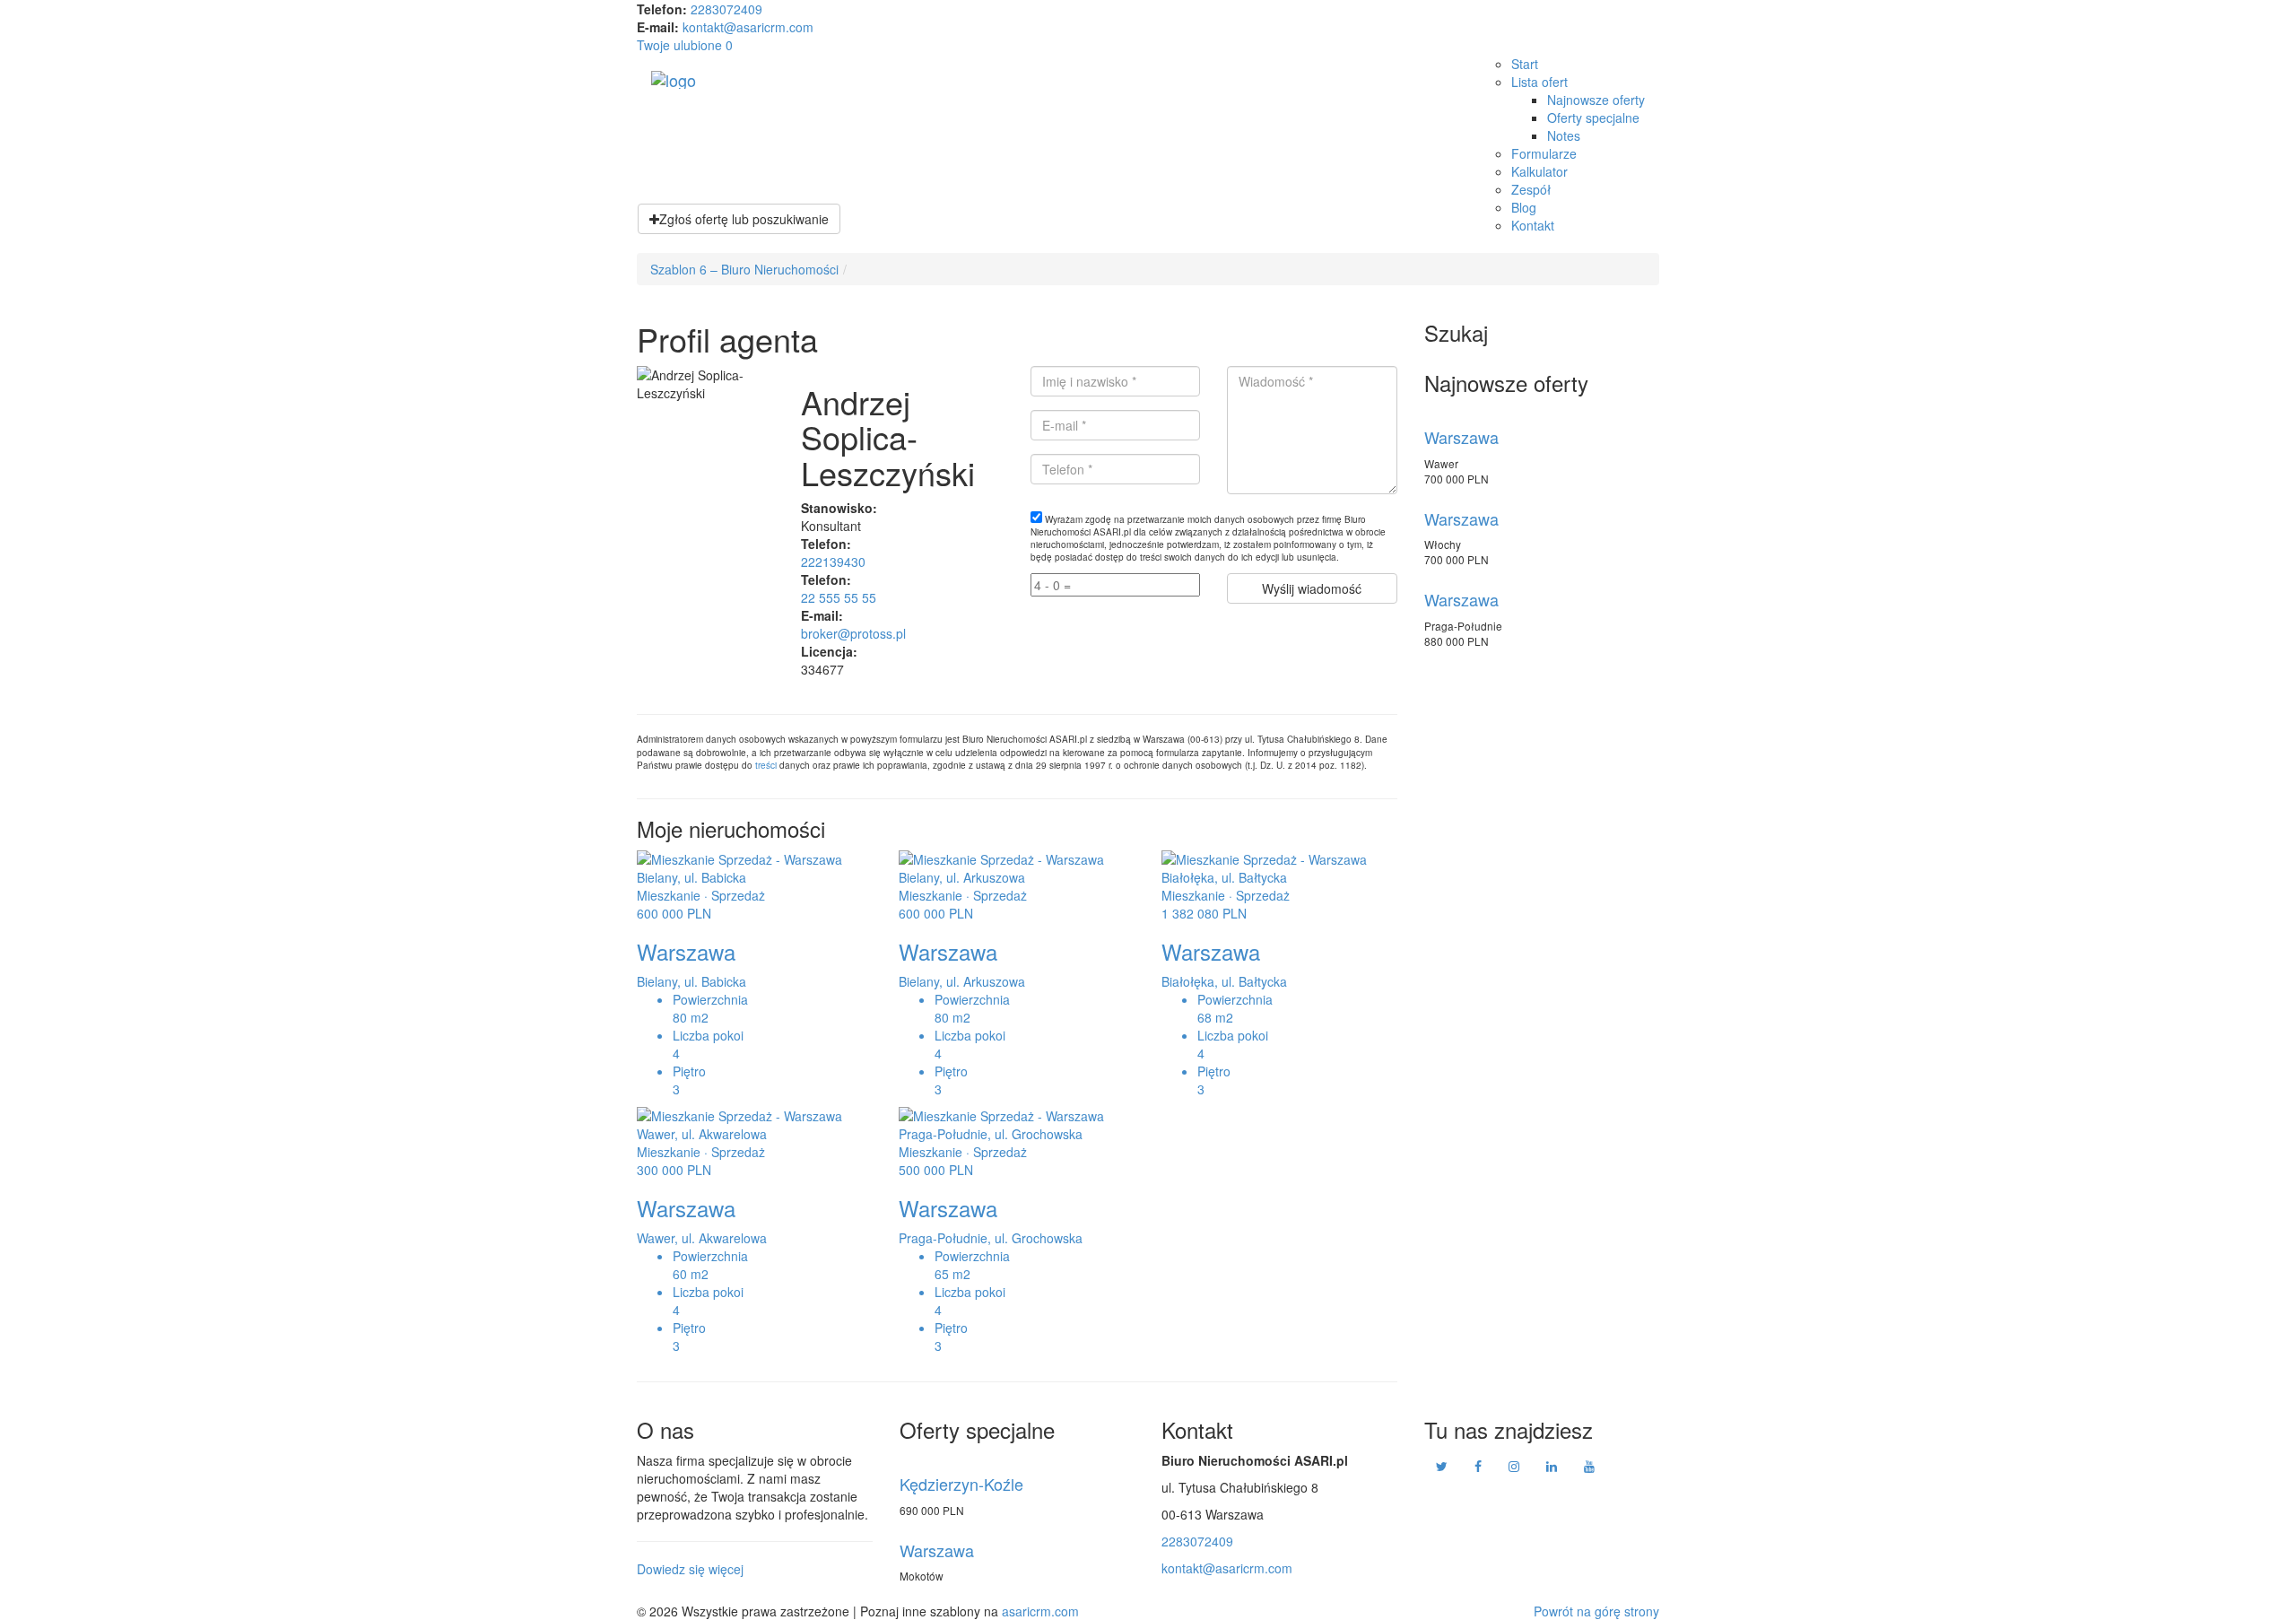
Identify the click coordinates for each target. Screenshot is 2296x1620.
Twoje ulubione (685, 45)
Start (1525, 64)
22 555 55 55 (839, 597)
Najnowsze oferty (1596, 100)
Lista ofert (1539, 82)
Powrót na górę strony (1596, 1611)
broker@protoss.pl (853, 633)
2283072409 (726, 9)
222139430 (833, 562)
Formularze (1544, 153)
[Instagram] (1514, 1467)
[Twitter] (1442, 1467)
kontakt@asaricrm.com (748, 27)
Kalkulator (1539, 171)
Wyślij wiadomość (1312, 588)
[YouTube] (1589, 1467)
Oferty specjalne (1593, 118)
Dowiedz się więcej (690, 1569)
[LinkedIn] (1552, 1467)
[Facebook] (1478, 1467)
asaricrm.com (1040, 1611)
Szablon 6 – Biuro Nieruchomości (744, 269)
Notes (1564, 135)
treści (766, 765)
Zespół (1531, 189)
